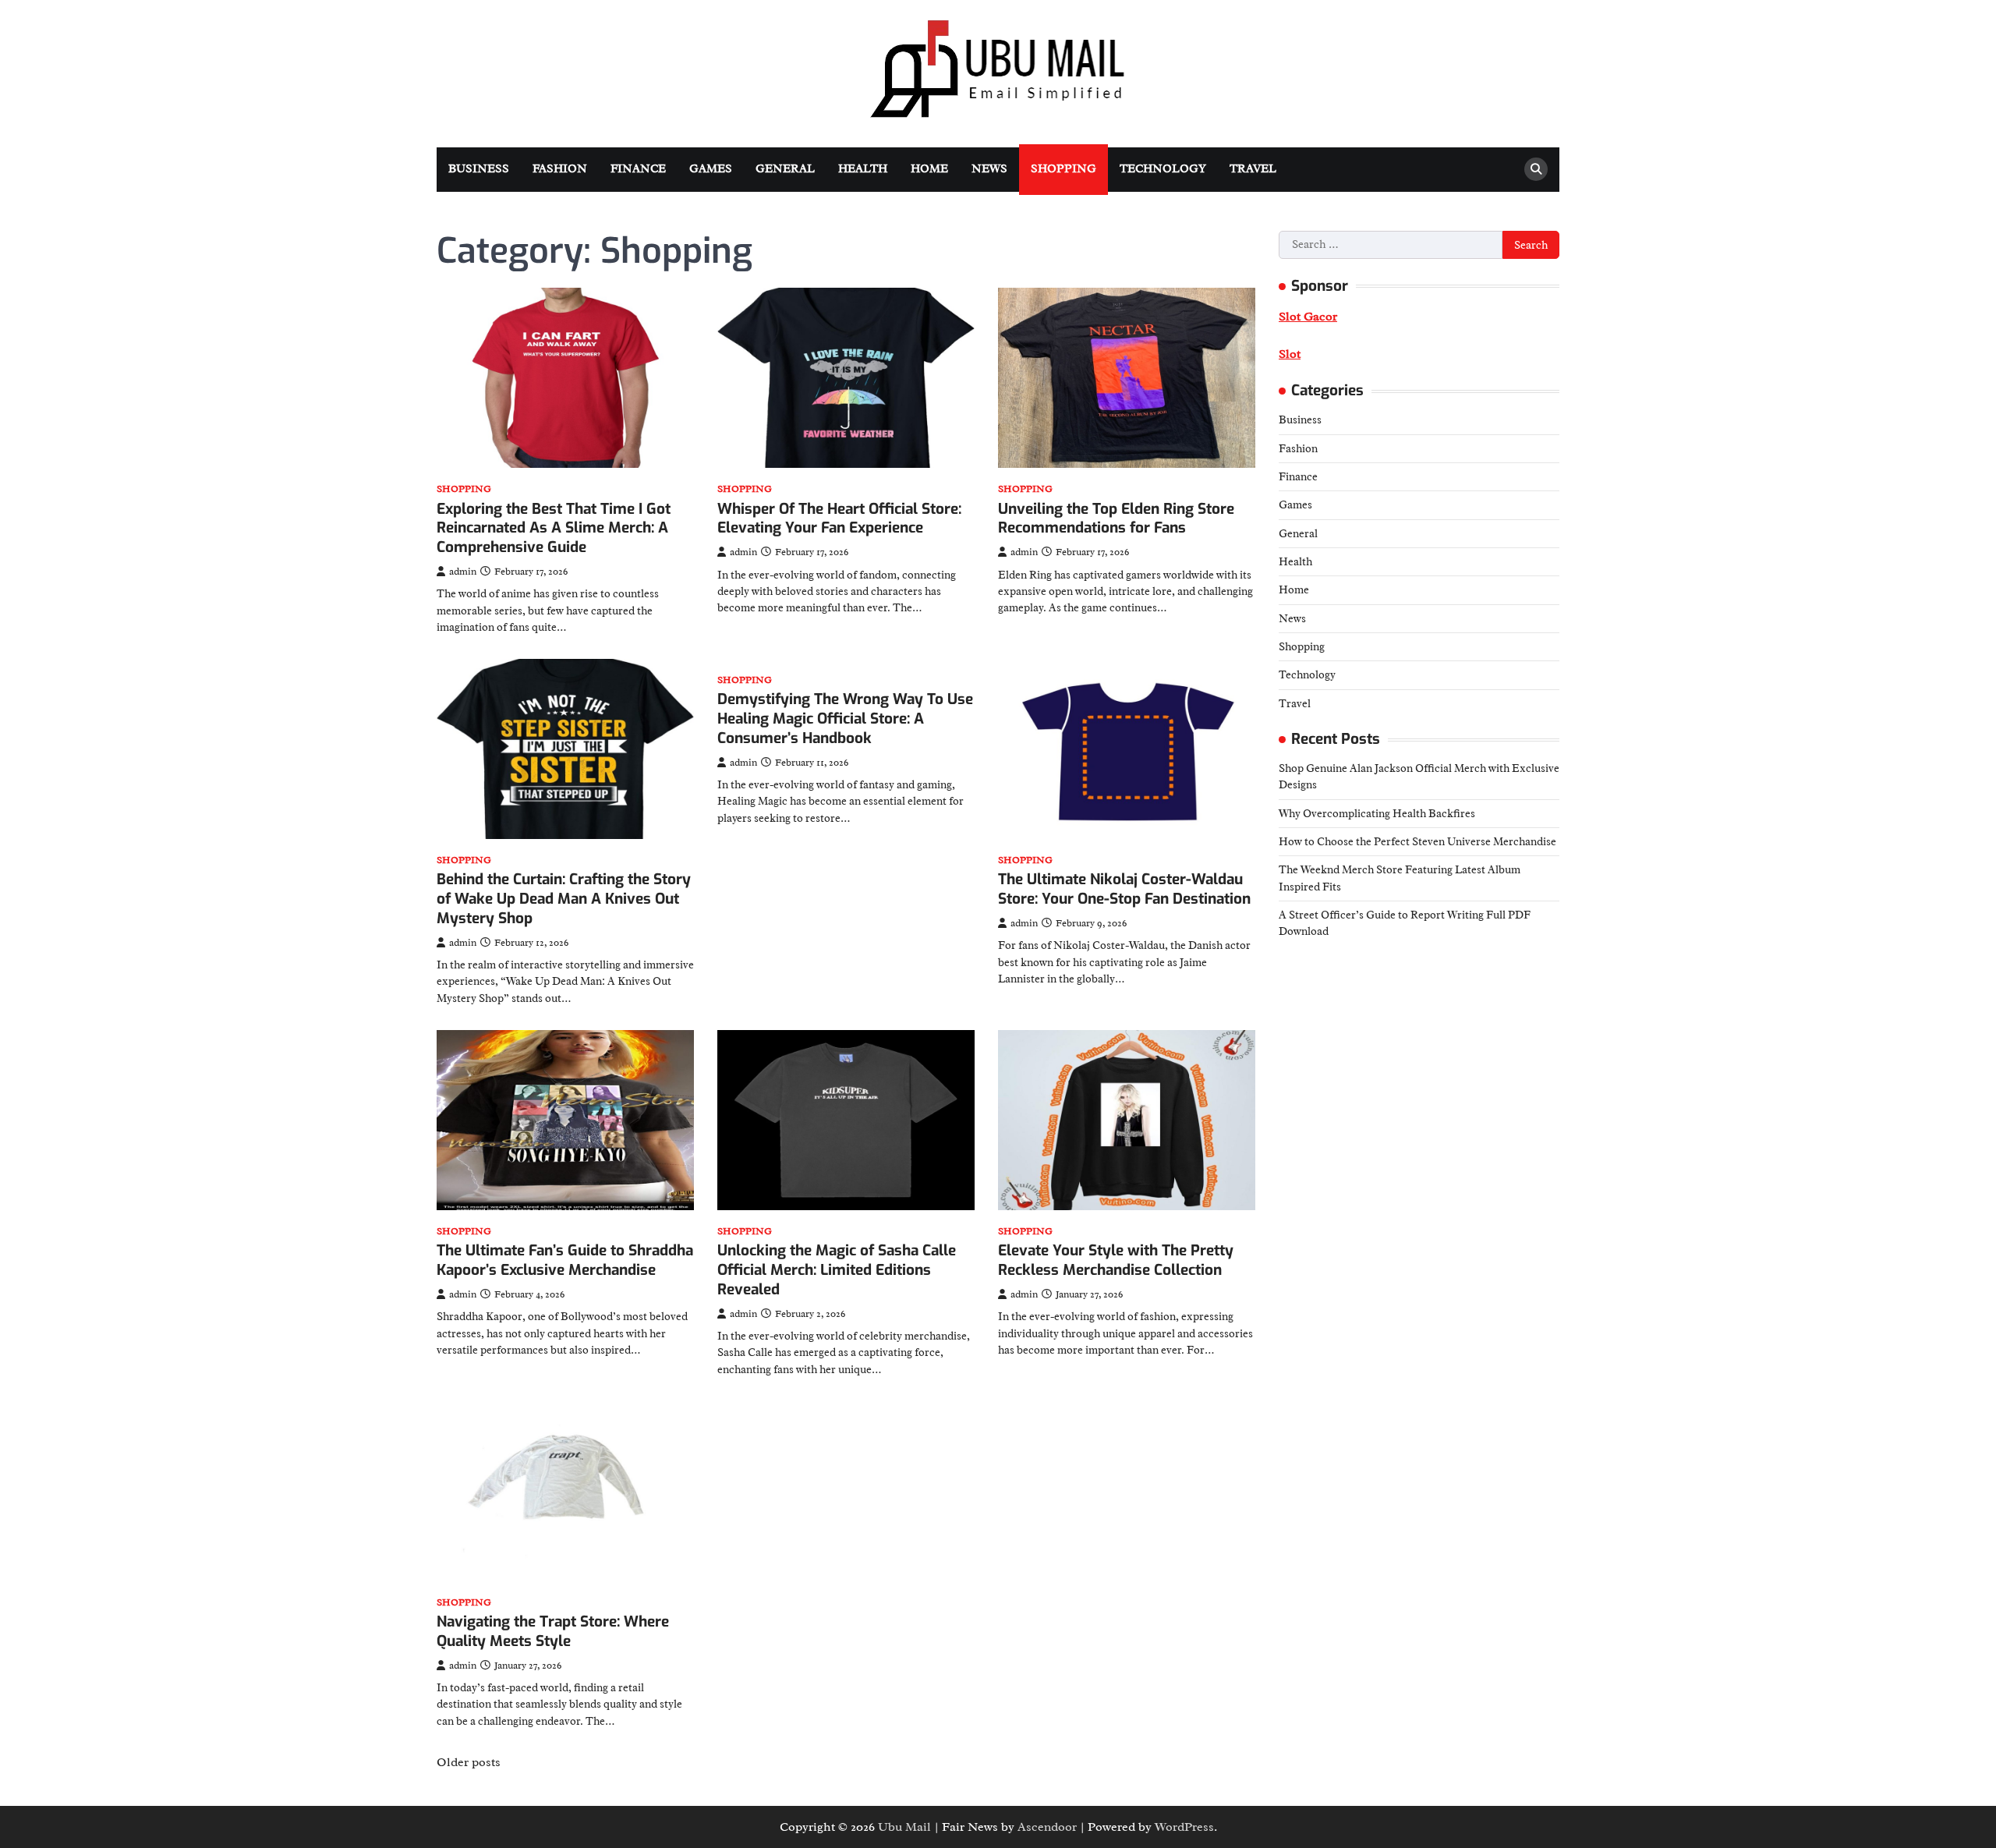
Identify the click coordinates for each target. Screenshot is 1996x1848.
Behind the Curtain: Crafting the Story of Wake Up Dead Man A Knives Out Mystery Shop (564, 899)
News (989, 169)
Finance (638, 169)
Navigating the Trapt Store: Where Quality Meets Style (553, 1631)
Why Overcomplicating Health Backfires (1377, 812)
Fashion (560, 169)
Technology (1163, 169)
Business (479, 169)
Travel (1253, 169)
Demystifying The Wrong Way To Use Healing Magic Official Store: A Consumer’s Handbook (845, 719)
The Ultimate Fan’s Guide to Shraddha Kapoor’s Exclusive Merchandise (565, 1260)
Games (711, 169)
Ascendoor (1047, 1827)
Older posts (469, 1762)
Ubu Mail (904, 1827)
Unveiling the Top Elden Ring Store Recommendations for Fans (1116, 519)
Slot (1290, 354)
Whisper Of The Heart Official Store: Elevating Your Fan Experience (839, 519)
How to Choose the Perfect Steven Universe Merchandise (1417, 841)
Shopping (1063, 169)
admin (463, 572)
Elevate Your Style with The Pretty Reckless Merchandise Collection (1116, 1260)
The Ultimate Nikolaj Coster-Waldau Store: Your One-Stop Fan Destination (1124, 889)
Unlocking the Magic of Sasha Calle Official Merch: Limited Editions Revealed (837, 1270)
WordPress (1184, 1827)
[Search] (1536, 169)
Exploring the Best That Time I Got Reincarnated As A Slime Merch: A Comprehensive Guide (554, 528)
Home (929, 169)
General (785, 169)
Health (863, 169)
